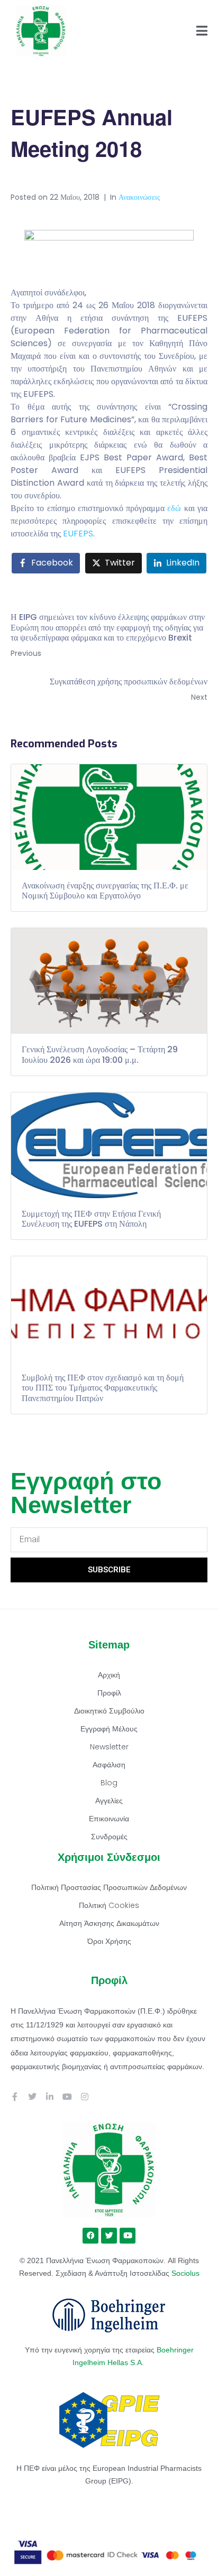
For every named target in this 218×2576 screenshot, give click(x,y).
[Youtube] (67, 2097)
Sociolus (185, 2273)
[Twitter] (32, 2097)
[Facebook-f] (15, 2097)
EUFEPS (78, 534)
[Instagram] (85, 2097)
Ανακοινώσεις (139, 197)
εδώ (174, 508)
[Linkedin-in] (50, 2097)
